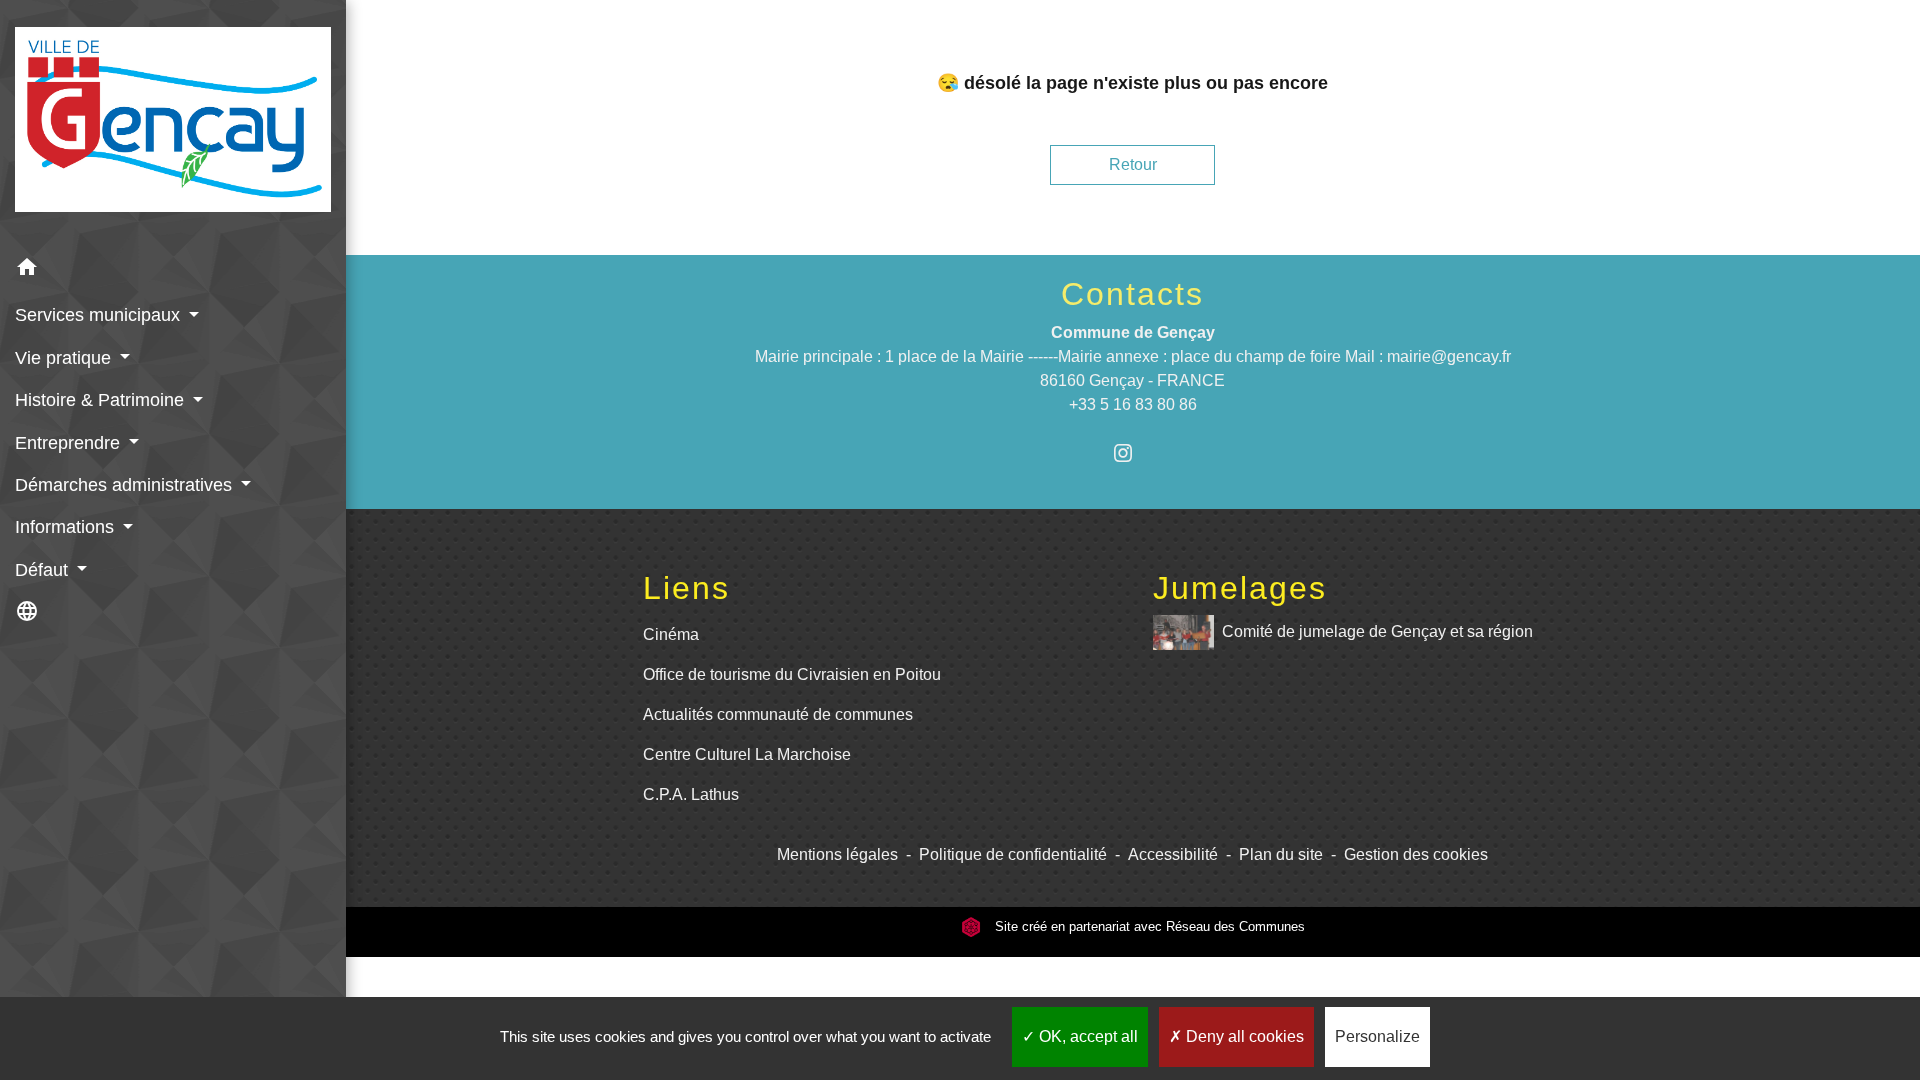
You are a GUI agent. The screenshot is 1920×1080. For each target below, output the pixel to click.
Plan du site (1281, 854)
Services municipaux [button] (100, 315)
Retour (1133, 164)
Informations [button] (67, 527)
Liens (686, 588)
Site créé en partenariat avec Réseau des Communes (1148, 926)
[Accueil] (173, 124)
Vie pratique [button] (65, 358)
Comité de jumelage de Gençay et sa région (1377, 631)
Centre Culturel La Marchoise (747, 754)
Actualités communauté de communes (778, 714)
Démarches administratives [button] (126, 485)
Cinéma (671, 634)
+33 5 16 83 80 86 (1133, 404)
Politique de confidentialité (1013, 854)
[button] (173, 270)
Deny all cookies (1243, 1036)
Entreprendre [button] (70, 443)
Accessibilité (1173, 854)
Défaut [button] (44, 570)
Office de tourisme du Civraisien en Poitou (792, 674)
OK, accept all (1086, 1036)
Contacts (1132, 294)
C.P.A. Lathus (691, 794)
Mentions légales (837, 854)
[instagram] (1132, 452)
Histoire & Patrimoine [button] (102, 400)
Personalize (1377, 1036)
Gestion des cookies (1416, 854)
